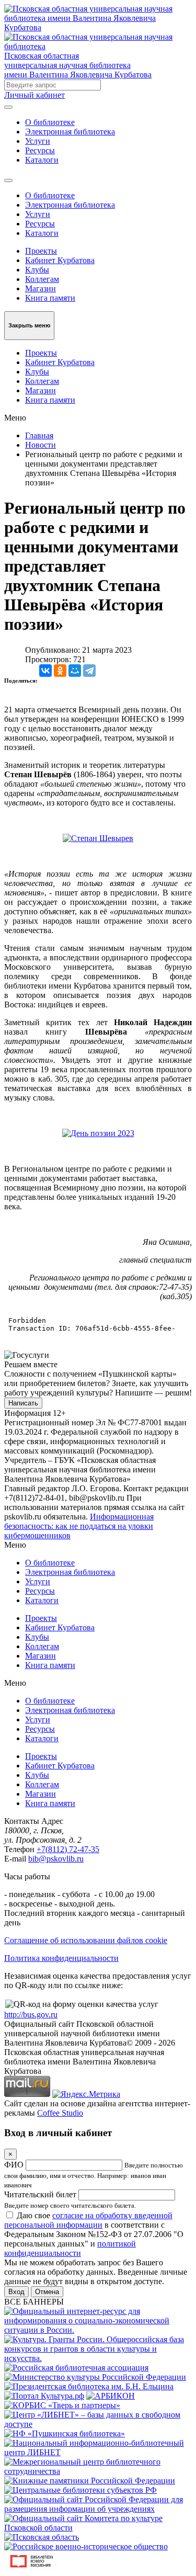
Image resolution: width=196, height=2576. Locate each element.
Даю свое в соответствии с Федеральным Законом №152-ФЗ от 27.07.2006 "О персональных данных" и (94, 2234)
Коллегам (42, 279)
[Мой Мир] (75, 671)
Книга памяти (50, 298)
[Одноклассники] (60, 671)
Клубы (37, 270)
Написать (23, 1403)
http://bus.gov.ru (31, 2015)
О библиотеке (50, 122)
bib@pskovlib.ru (56, 1859)
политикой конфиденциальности (70, 2248)
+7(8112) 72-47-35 (68, 1849)
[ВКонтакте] (45, 671)
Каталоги (42, 160)
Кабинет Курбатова (60, 260)
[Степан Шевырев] (98, 838)
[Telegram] (89, 671)
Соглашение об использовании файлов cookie (86, 1940)
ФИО (14, 2165)
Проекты (41, 251)
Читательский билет (40, 2194)
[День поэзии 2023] (98, 1133)
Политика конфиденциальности (61, 1958)
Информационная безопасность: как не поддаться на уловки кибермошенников (79, 1526)
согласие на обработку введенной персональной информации (88, 2220)
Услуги (38, 141)
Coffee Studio (60, 2113)
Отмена (47, 2292)
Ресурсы (40, 150)
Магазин (41, 288)
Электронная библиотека (70, 132)
